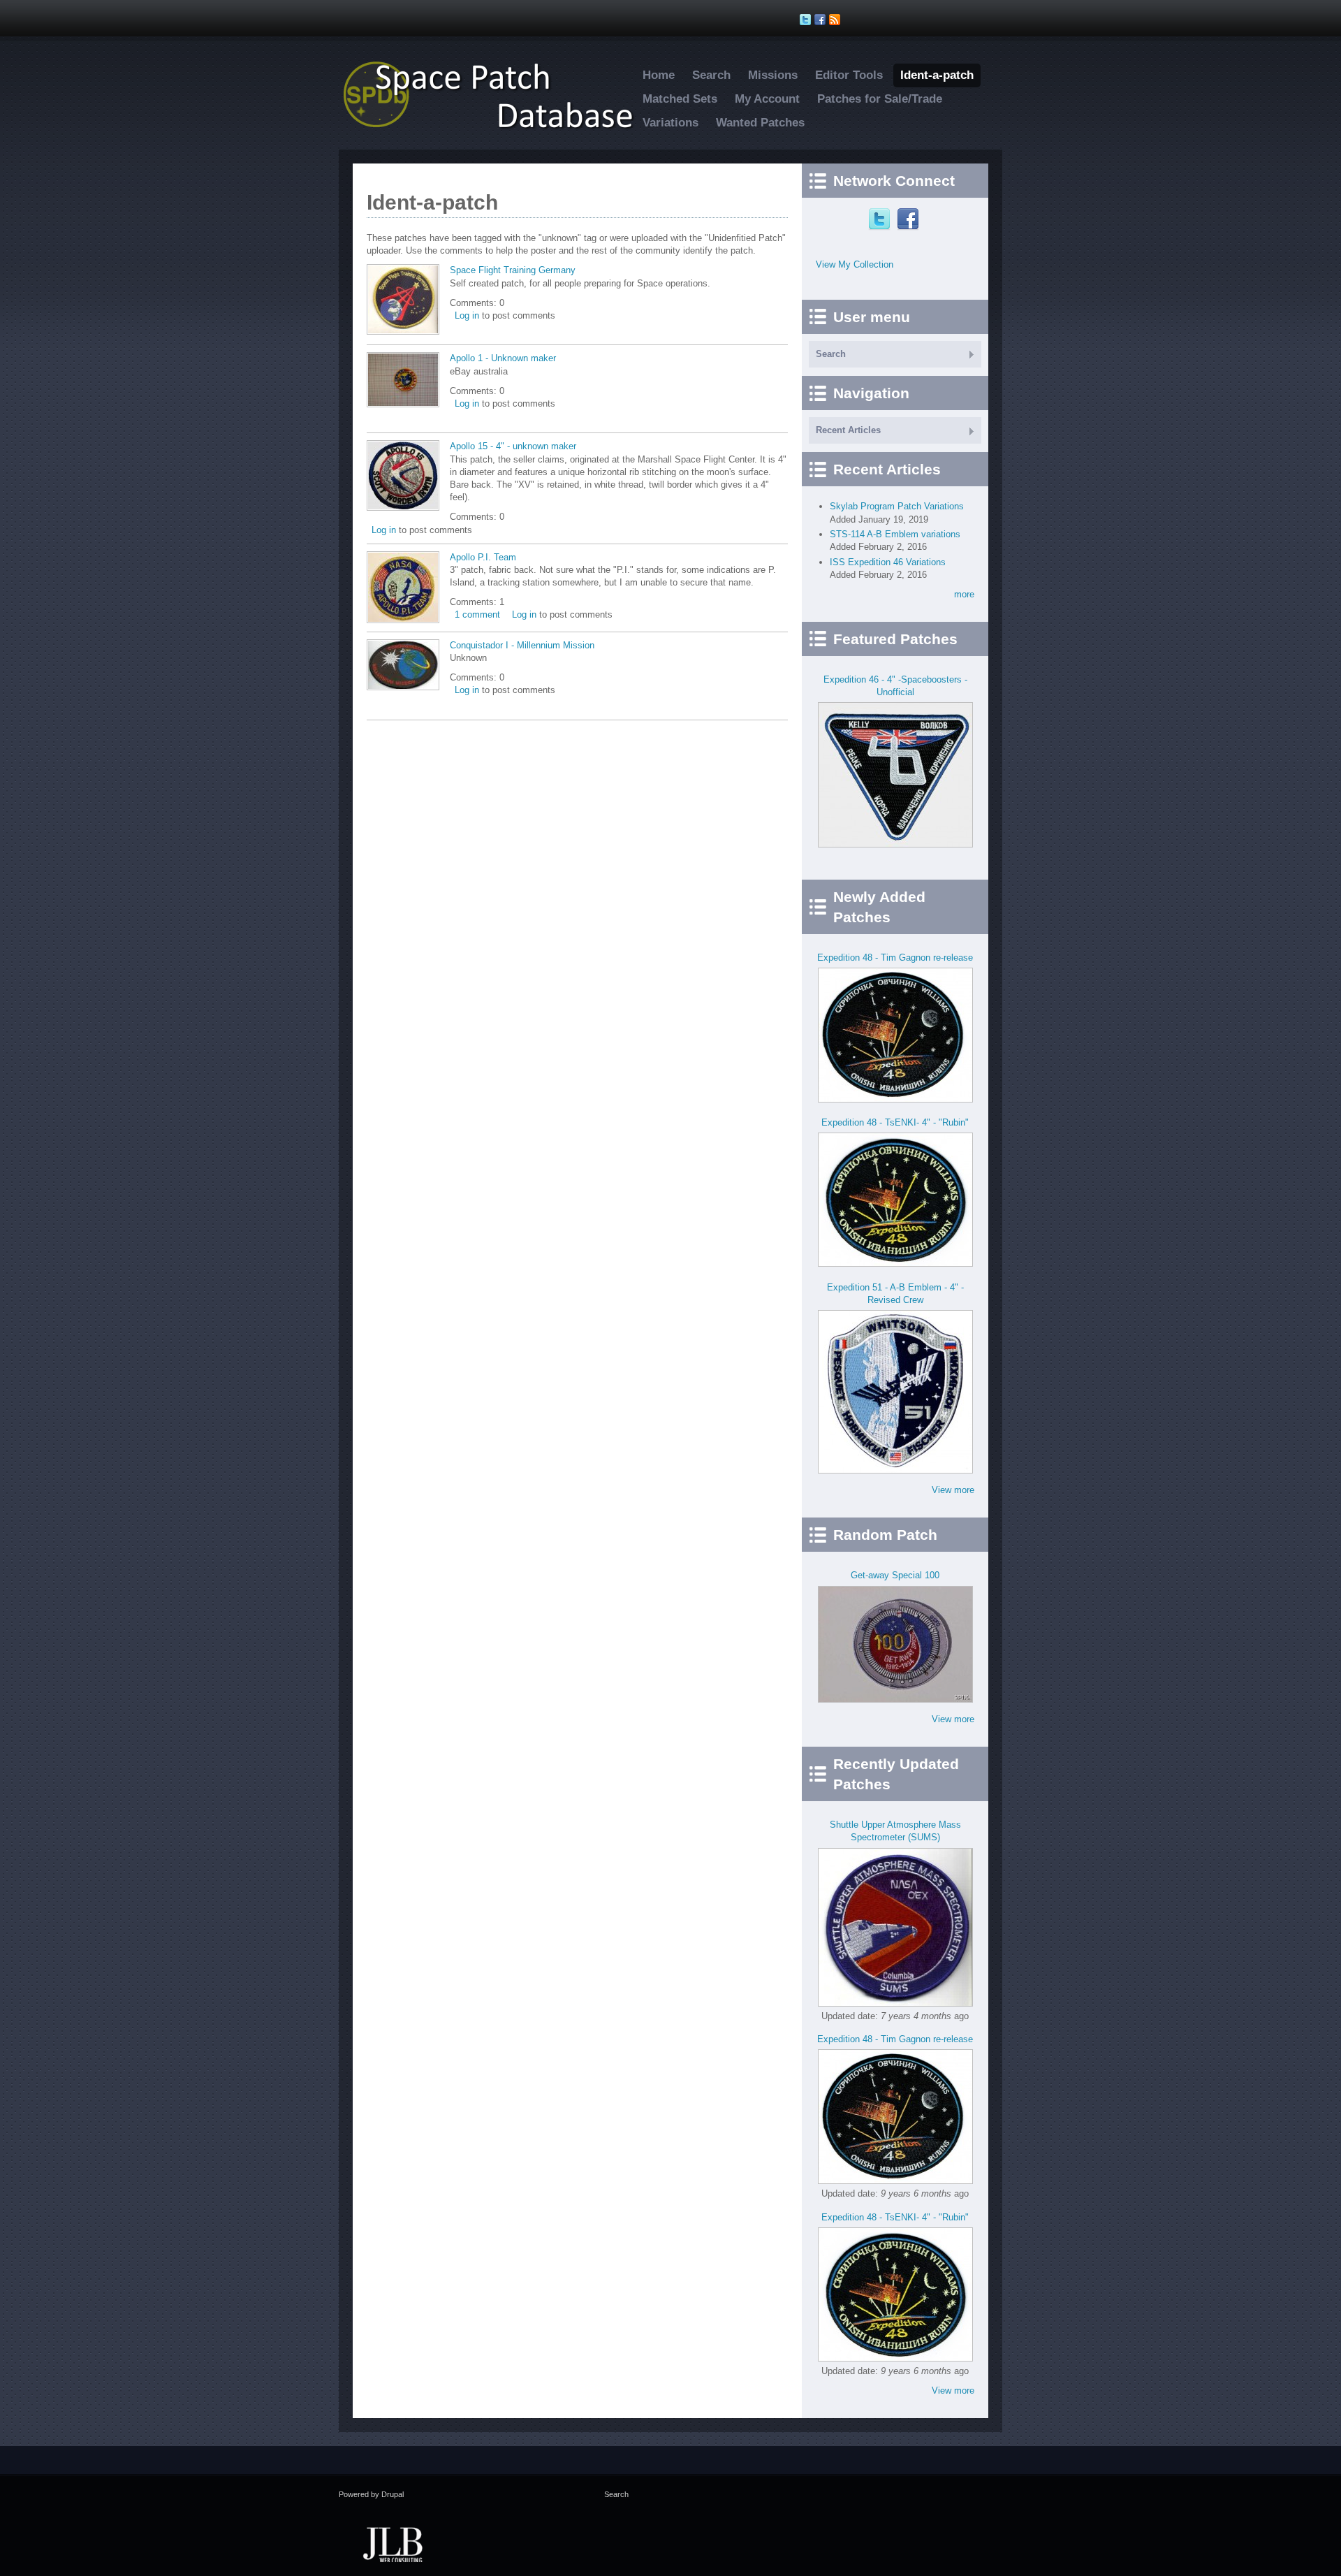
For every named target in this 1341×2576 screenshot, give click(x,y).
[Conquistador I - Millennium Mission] (403, 687)
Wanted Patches (760, 123)
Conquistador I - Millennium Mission (522, 645)
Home (659, 75)
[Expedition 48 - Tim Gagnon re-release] (895, 1099)
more (964, 594)
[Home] (496, 128)
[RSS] (836, 20)
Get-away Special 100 (895, 1575)
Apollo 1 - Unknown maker (503, 358)
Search (711, 75)
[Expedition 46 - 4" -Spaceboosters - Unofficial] (895, 844)
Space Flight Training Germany (513, 270)
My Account (767, 99)
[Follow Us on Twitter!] (807, 20)
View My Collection (855, 264)
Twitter (881, 219)
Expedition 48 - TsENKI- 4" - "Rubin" (895, 1122)
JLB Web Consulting (393, 2543)
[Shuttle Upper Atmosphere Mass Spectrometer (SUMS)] (895, 2003)
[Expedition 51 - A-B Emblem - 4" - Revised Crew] (895, 1470)
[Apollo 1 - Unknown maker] (403, 404)
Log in (467, 315)
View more (953, 1490)
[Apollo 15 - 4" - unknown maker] (403, 508)
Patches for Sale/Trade (880, 99)
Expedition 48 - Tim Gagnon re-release (895, 958)
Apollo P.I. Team (483, 557)
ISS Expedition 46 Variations (888, 562)
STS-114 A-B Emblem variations (895, 534)
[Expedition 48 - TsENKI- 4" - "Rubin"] (895, 1264)
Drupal (393, 2494)
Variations (670, 123)
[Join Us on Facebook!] (822, 20)
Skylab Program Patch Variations (897, 506)
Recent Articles (848, 430)
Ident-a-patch (937, 75)
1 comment (477, 614)
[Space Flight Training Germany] (403, 332)
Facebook (910, 219)
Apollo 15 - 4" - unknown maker (513, 446)
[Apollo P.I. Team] (403, 620)
